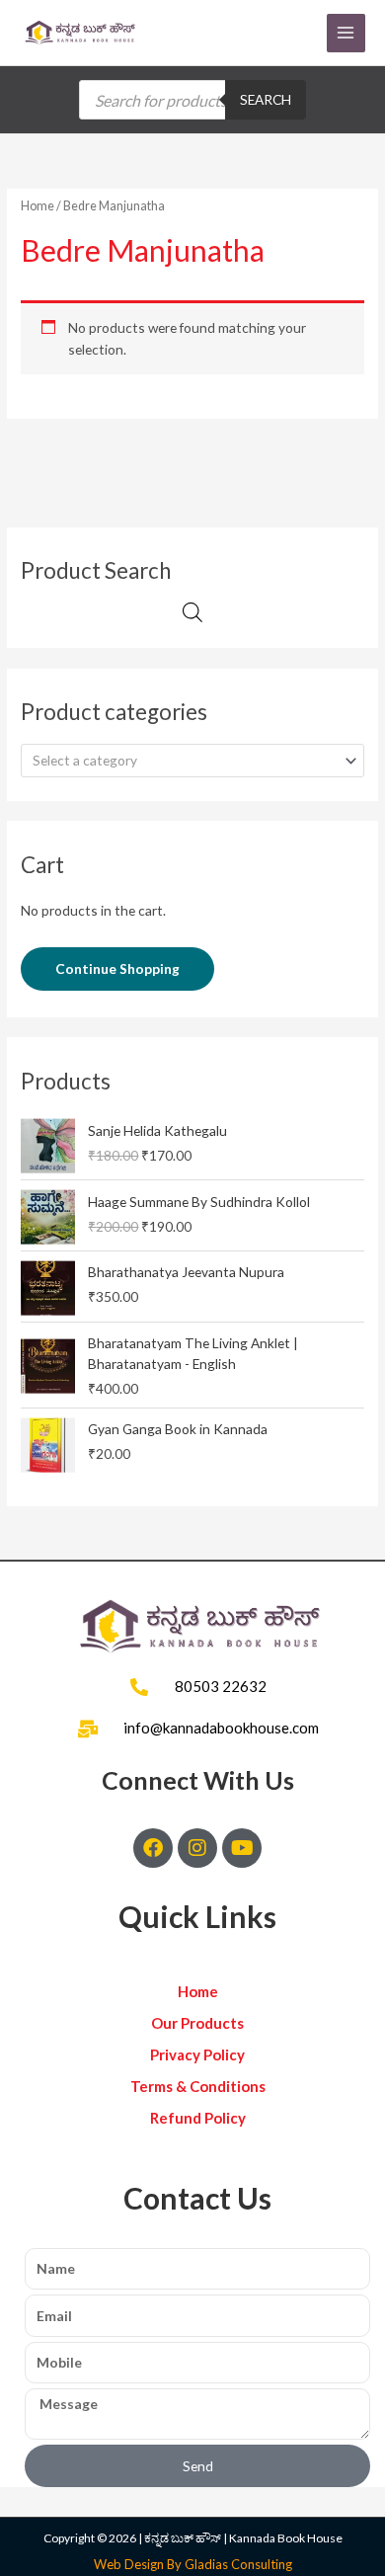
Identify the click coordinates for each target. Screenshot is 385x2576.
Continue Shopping (117, 968)
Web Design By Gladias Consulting (193, 2564)
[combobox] (192, 761)
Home (38, 206)
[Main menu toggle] (346, 33)
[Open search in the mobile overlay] (192, 100)
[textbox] (185, 761)
